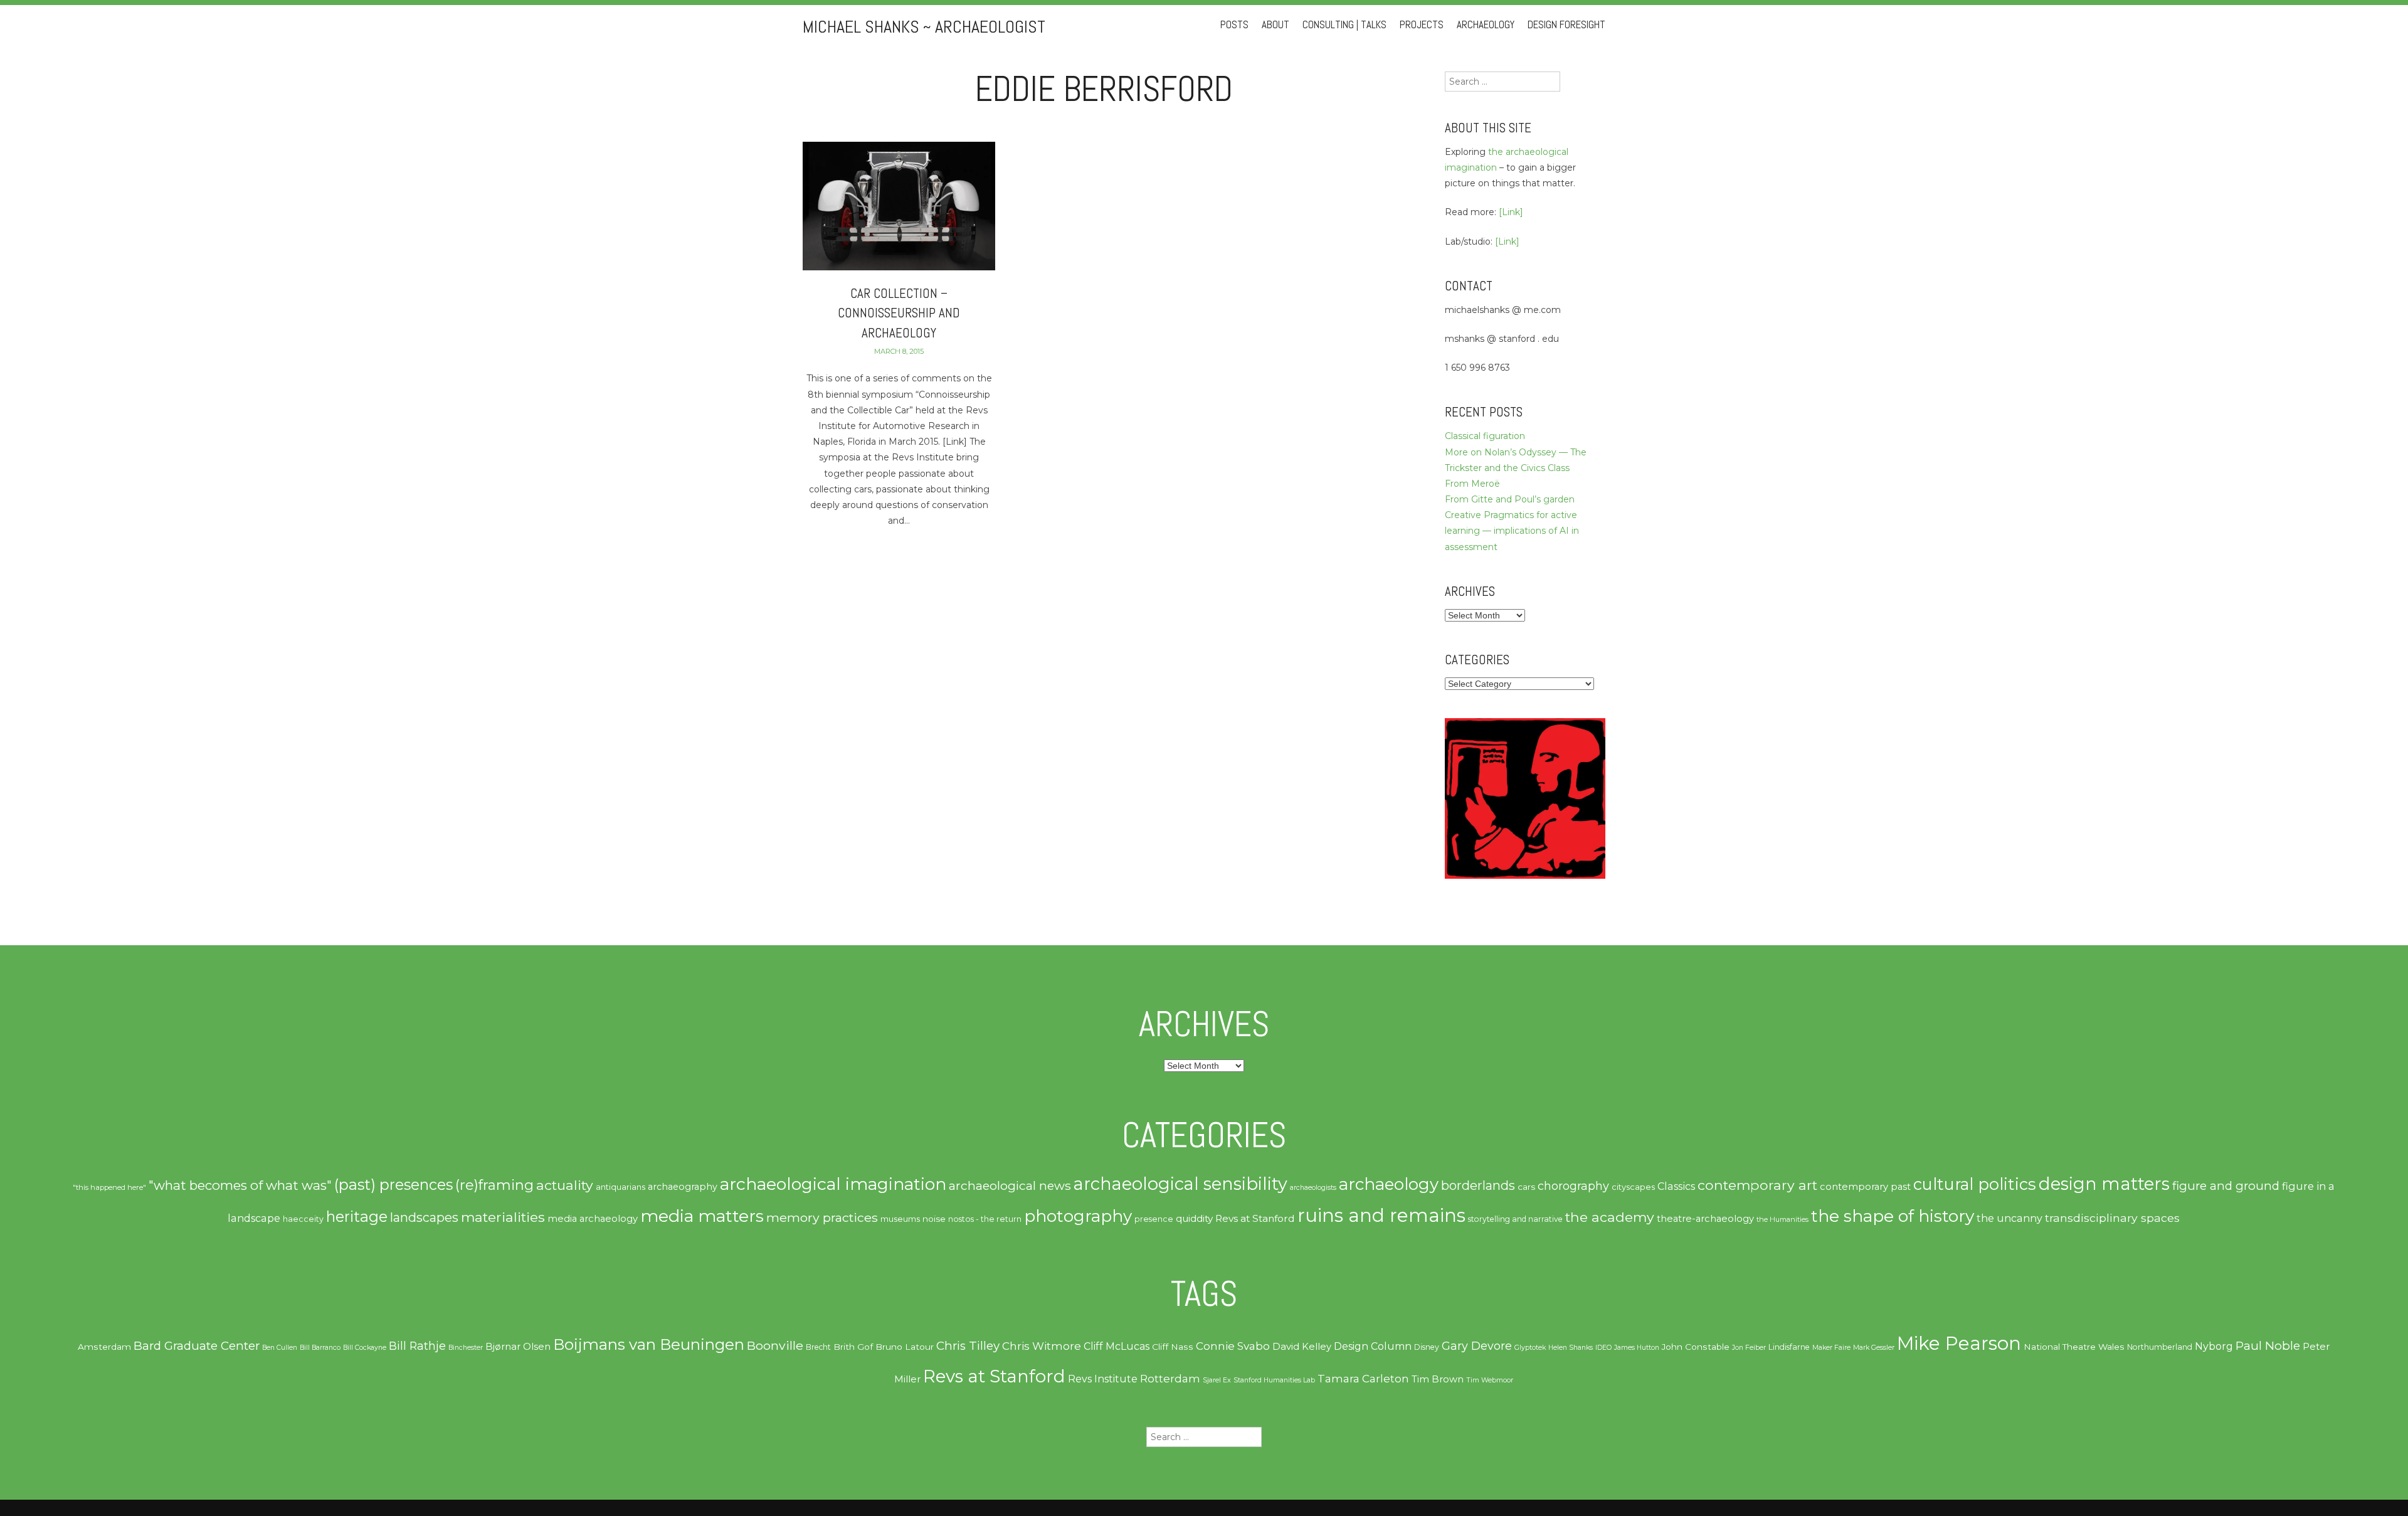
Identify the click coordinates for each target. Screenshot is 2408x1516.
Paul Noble (2268, 1346)
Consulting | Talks (1344, 25)
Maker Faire (1831, 1348)
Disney (1427, 1347)
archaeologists (1313, 1188)
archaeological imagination (833, 1184)
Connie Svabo (1233, 1346)
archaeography (683, 1187)
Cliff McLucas (1117, 1346)
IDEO (1603, 1348)
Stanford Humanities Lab (1274, 1380)
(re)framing (494, 1185)
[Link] (1511, 212)
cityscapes (1633, 1187)
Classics (1676, 1186)
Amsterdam (104, 1347)
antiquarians (620, 1187)
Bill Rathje (417, 1346)
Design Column (1373, 1346)
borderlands (1478, 1185)
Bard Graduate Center (197, 1346)
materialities (503, 1217)
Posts (1234, 25)
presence (1154, 1219)
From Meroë (1472, 484)
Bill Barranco (320, 1348)
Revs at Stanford (1255, 1218)
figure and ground (2226, 1186)
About (1275, 25)
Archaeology (1486, 25)
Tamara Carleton (1363, 1379)
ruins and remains (1381, 1215)
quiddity (1194, 1218)
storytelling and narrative (1515, 1219)
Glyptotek (1530, 1348)
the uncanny (2009, 1218)
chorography (1573, 1186)
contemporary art (1757, 1185)
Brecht (818, 1347)
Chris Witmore (1042, 1346)
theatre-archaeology (1705, 1219)
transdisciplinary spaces (2112, 1218)
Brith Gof (853, 1347)
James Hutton (1637, 1348)
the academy (1610, 1217)
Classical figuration (1485, 436)
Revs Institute (1103, 1379)
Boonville (775, 1345)
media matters (702, 1216)
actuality (565, 1185)
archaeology (1389, 1184)
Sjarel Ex (1217, 1380)
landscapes (424, 1217)
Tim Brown (1438, 1379)
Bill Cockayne (365, 1348)
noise (934, 1219)
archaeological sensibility (1180, 1184)
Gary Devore (1477, 1346)
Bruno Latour (905, 1347)
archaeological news (1010, 1185)
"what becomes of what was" (240, 1185)
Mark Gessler (1874, 1348)
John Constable (1696, 1347)
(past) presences (393, 1185)
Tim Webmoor (1490, 1380)
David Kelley (1302, 1347)
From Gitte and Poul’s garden (1510, 499)
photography (1078, 1216)
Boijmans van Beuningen (649, 1344)
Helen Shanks (1571, 1348)
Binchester (466, 1348)
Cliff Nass (1173, 1347)
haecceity (303, 1219)
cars (1526, 1187)
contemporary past (1865, 1187)
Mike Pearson (1959, 1343)
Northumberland (2160, 1347)
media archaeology (593, 1219)
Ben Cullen (280, 1348)
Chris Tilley (968, 1346)
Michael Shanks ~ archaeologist (924, 27)
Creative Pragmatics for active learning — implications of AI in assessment (1512, 531)
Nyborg (2214, 1346)
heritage (357, 1217)
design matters (2104, 1184)
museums (900, 1219)
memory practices (822, 1217)
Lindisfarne (1789, 1347)
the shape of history (1893, 1216)
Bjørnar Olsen (518, 1347)
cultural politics (1975, 1184)
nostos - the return (985, 1219)
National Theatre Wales (2074, 1347)
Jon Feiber (1749, 1348)
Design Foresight (1566, 25)
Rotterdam (1170, 1379)
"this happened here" (109, 1187)
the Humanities (1782, 1219)
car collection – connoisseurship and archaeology (899, 313)
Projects (1422, 25)
